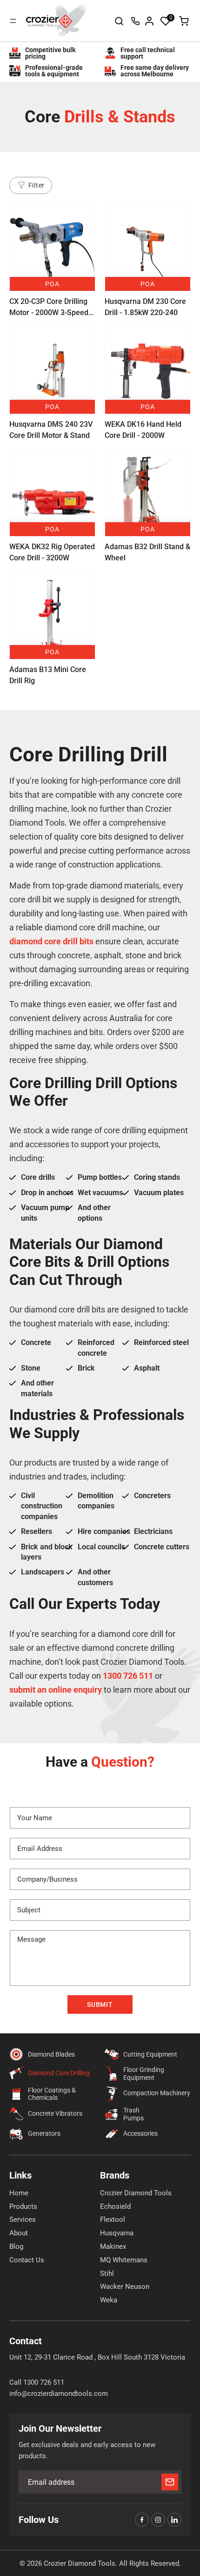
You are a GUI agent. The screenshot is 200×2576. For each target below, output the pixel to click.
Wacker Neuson (125, 2287)
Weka (109, 2300)
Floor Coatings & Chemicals (52, 2094)
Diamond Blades (51, 2054)
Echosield (115, 2206)
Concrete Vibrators (55, 2113)
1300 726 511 (135, 21)
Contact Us (27, 2260)
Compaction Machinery (157, 2093)
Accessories (140, 2133)
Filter (37, 185)
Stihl (107, 2273)
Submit (100, 2004)
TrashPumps (133, 2114)
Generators (44, 2133)
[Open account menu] (149, 21)
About (19, 2233)
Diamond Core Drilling (59, 2073)
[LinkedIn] (174, 2520)
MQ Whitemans (124, 2260)
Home (19, 2193)
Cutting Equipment (150, 2054)
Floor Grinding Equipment (144, 2074)
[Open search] (119, 21)
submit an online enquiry (56, 1690)
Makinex (113, 2246)
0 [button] (171, 18)
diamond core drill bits (51, 941)
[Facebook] (142, 2520)
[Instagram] (158, 2520)
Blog (16, 2246)
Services (23, 2220)
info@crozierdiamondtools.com (59, 2394)
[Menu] (13, 21)
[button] (166, 21)
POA (52, 284)
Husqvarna (117, 2233)
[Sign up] (170, 2482)
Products (23, 2206)
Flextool (113, 2220)
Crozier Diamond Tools (136, 2193)
